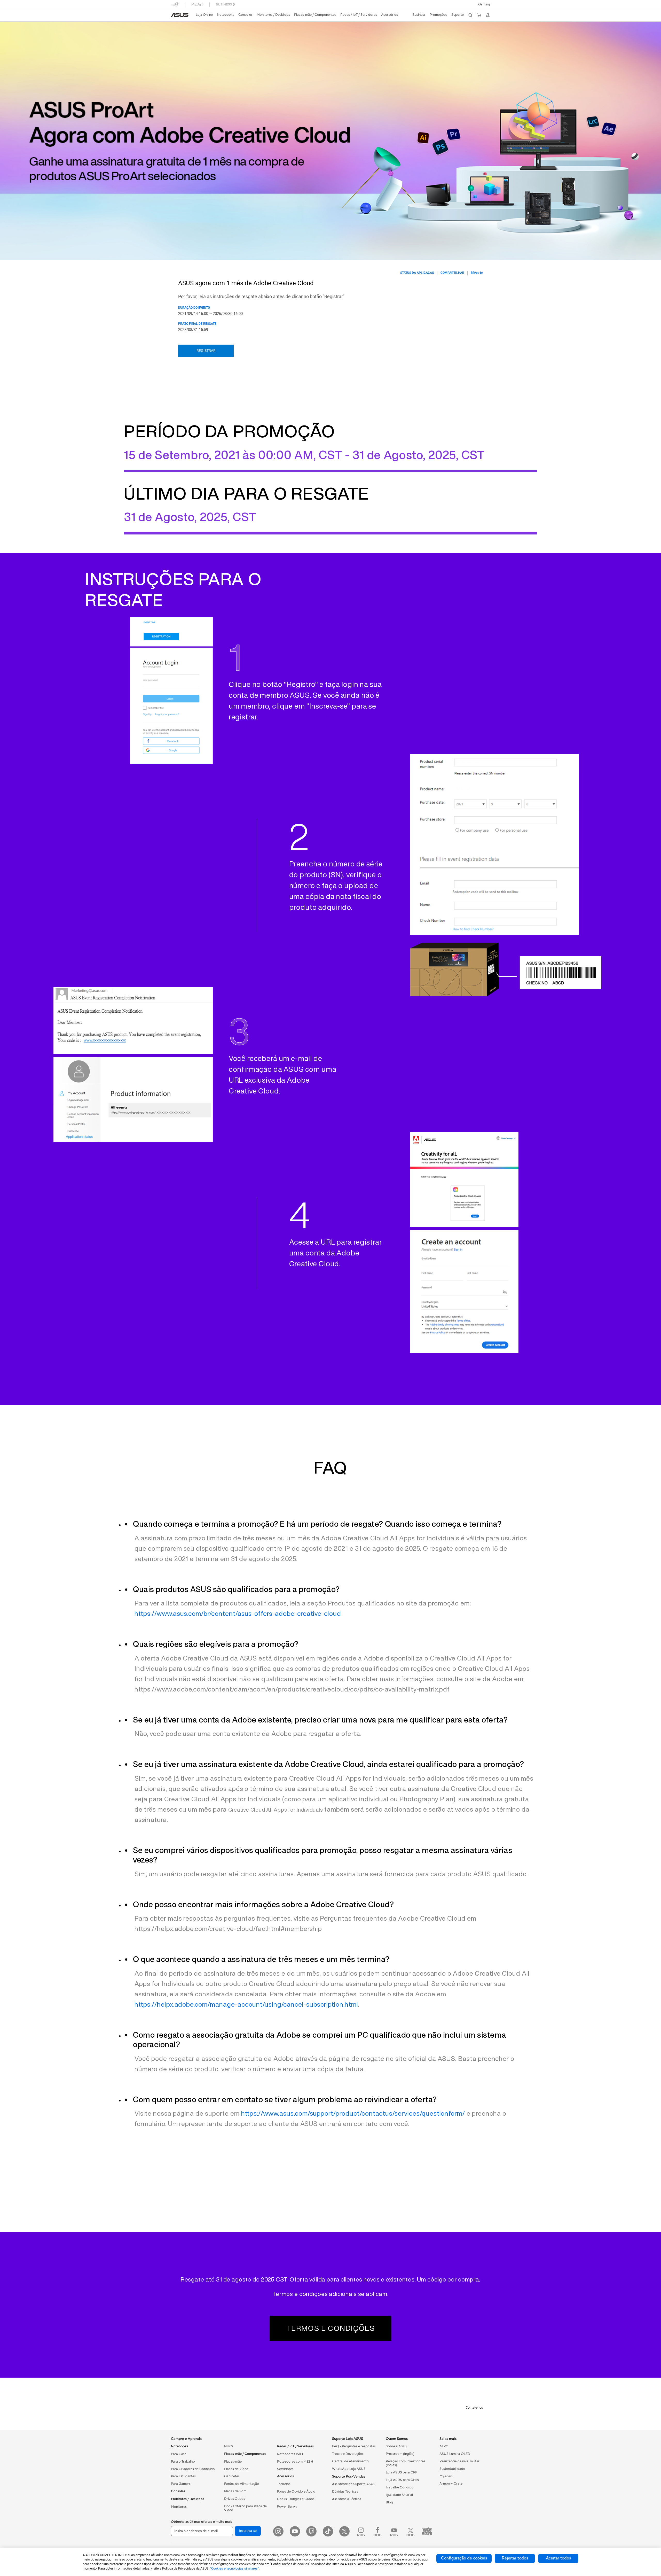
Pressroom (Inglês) (400, 2454)
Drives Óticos (235, 2499)
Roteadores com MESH (295, 2462)
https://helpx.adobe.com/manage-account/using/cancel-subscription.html (246, 2004)
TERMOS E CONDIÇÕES (330, 2328)
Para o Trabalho (183, 2462)
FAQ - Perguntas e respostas (354, 2446)
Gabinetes (232, 2476)
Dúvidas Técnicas (345, 2492)
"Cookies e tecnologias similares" (234, 2568)
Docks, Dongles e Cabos (296, 2499)
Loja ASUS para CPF (402, 2472)
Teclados (284, 2484)
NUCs (229, 2446)
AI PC (444, 2446)
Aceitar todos (558, 2558)
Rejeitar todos (515, 2558)
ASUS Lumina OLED (455, 2454)
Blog (389, 2502)
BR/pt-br (477, 273)
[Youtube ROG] (394, 2531)
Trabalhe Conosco (400, 2487)
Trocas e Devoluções (348, 2454)
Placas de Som (235, 2491)
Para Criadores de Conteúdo (193, 2469)
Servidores (285, 2469)
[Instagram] (278, 2531)
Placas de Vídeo (236, 2469)
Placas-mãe (233, 2462)
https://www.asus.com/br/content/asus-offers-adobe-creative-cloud (238, 1613)
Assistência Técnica (347, 2499)
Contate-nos (474, 2408)
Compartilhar (452, 273)
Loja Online (204, 15)
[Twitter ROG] (411, 2531)
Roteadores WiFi (290, 2454)
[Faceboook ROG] (377, 2531)
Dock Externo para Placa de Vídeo (245, 2508)
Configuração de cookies (464, 2558)
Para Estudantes (183, 2476)
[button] (484, 4)
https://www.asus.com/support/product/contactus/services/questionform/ (353, 2113)
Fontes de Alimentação (242, 2484)
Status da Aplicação (417, 273)
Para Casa (179, 2454)
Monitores (179, 2507)
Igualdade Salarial (399, 2495)
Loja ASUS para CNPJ (402, 2480)
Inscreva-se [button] (248, 2531)
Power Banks (287, 2507)
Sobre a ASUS (397, 2446)
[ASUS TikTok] (328, 2531)
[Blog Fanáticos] (427, 2531)
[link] (180, 15)
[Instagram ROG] (361, 2531)
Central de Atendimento (350, 2461)
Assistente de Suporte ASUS (354, 2484)
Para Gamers (181, 2484)
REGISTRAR (206, 351)
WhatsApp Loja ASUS (349, 2469)
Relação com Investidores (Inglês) (406, 2463)
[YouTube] (295, 2531)
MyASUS (446, 2476)
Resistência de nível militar (459, 2461)
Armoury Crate (451, 2484)
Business (419, 15)
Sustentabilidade (452, 2469)
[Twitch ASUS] (311, 2531)
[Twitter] (344, 2531)
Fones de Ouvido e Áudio (296, 2492)
